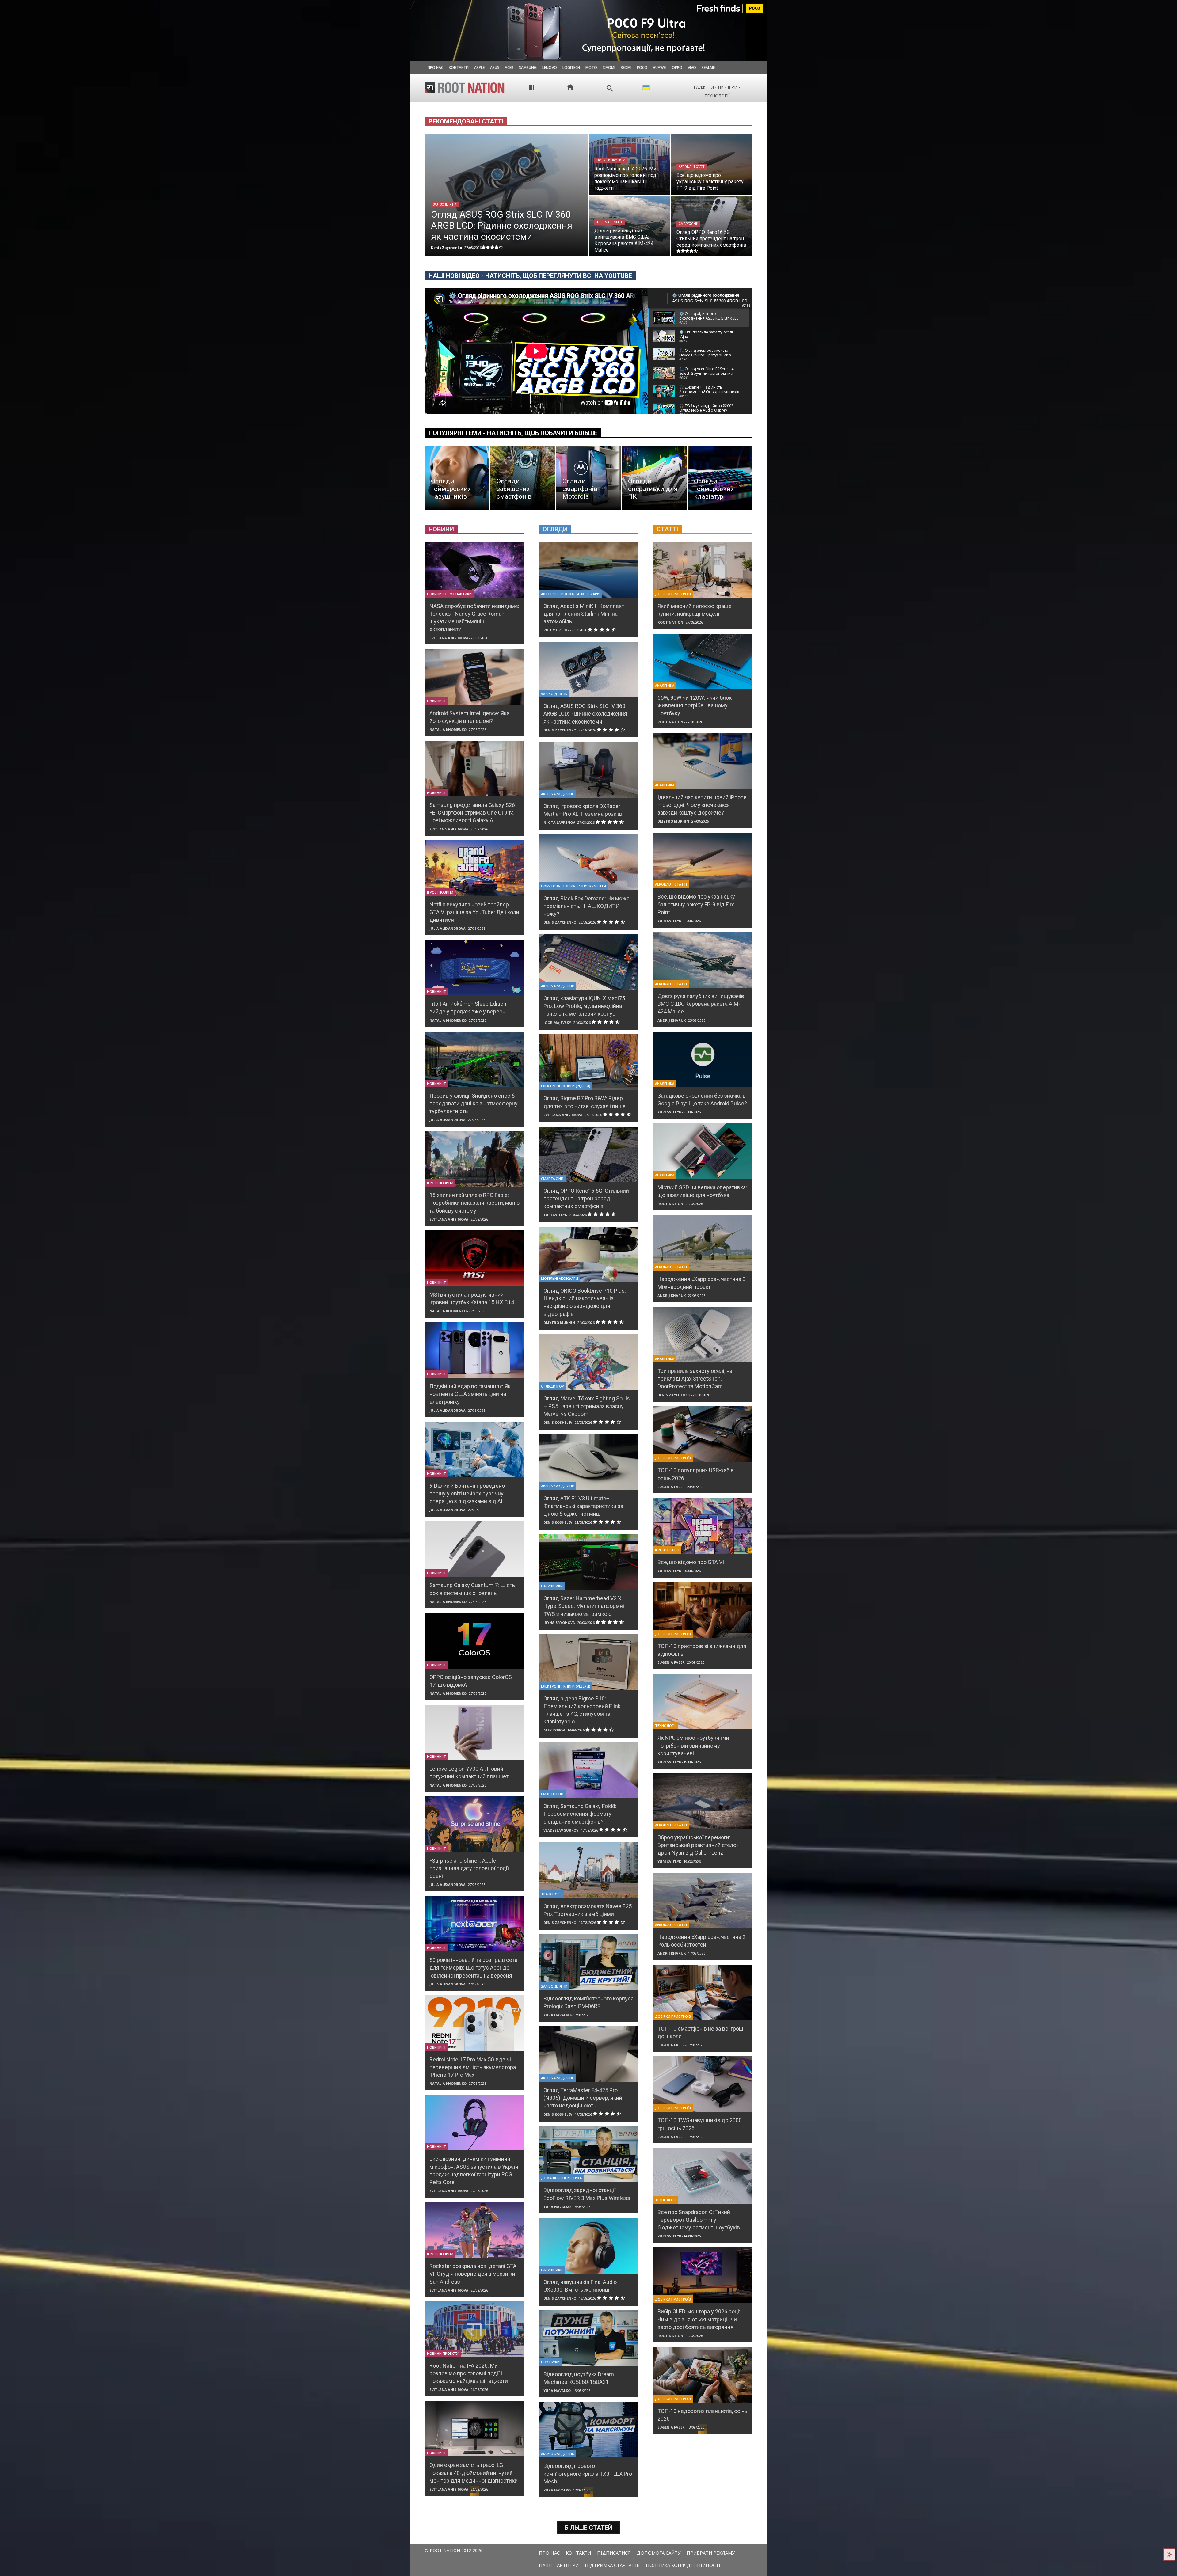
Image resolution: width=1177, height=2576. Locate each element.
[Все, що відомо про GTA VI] (703, 1526)
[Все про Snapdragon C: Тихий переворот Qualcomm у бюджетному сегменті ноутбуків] (703, 2176)
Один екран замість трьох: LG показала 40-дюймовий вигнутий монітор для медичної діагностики (474, 2473)
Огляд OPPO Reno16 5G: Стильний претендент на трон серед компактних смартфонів (586, 1198)
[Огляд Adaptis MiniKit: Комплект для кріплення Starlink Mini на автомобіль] (588, 570)
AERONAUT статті (692, 167)
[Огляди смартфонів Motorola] (588, 478)
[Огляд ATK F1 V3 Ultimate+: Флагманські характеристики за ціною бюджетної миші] (588, 1462)
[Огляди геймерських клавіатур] (720, 478)
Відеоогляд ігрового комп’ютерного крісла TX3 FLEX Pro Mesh (588, 2473)
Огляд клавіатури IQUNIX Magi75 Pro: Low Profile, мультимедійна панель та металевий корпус (584, 1006)
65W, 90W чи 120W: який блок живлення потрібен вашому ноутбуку (695, 705)
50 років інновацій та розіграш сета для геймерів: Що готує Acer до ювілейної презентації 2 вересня (473, 1968)
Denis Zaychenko (560, 730)
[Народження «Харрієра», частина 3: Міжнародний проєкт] (703, 1243)
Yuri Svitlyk (555, 1215)
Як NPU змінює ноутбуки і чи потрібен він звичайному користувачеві (693, 1745)
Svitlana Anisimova (449, 638)
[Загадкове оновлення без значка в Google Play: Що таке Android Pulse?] (703, 1059)
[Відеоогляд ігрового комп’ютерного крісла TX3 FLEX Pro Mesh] (588, 2430)
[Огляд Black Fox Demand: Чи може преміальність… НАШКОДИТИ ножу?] (588, 862)
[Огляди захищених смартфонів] (523, 478)
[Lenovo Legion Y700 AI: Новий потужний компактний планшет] (474, 1733)
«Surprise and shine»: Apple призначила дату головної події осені (469, 1868)
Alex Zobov (554, 1730)
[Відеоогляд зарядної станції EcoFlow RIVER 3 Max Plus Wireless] (588, 2154)
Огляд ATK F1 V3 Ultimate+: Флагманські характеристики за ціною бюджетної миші (583, 1506)
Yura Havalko (557, 2015)
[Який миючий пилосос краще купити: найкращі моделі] (703, 570)
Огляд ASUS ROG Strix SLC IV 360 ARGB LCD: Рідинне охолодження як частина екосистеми (585, 714)
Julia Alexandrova (448, 928)
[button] (610, 88)
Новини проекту (611, 160)
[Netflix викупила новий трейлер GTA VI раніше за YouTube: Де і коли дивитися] (474, 868)
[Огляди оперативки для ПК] (654, 478)
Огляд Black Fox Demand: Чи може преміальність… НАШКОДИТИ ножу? (587, 906)
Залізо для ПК (445, 205)
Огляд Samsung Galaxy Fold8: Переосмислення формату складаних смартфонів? (580, 1814)
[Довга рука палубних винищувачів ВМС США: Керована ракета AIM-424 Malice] (630, 226)
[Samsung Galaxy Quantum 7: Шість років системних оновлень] (474, 1549)
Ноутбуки (550, 2362)
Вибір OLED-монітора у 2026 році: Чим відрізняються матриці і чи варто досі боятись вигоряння (699, 2319)
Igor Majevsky (557, 1022)
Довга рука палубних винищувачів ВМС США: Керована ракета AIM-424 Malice (701, 1004)
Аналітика (665, 685)
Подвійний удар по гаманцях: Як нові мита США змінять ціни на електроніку (470, 1394)
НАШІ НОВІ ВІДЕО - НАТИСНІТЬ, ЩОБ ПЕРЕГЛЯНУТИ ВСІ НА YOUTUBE (530, 276)
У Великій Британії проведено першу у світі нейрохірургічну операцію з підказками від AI (467, 1493)
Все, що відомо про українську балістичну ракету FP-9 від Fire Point (696, 904)
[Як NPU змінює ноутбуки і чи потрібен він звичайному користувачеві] (703, 1702)
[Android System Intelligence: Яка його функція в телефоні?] (474, 677)
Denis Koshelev (558, 1422)
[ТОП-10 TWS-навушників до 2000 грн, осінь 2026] (703, 2084)
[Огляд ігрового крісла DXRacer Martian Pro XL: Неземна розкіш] (588, 770)
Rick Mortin (555, 630)
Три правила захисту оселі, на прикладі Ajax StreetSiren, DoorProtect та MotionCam (695, 1379)
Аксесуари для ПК (558, 794)
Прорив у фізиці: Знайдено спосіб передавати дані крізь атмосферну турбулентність (474, 1103)
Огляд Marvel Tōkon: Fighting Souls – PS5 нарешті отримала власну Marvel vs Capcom (587, 1406)
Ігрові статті (667, 1550)
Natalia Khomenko (448, 729)
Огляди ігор (552, 1386)
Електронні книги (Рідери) (566, 1086)
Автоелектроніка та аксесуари (570, 594)
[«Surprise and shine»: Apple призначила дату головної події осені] (474, 1824)
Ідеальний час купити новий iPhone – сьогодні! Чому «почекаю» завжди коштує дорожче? (702, 805)
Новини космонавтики (449, 594)
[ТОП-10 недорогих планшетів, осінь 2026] (703, 2375)
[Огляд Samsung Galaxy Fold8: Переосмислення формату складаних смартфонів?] (588, 1770)
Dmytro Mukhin (559, 1322)
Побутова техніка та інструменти (573, 886)
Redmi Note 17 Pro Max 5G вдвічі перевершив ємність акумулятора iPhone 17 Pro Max (473, 2067)
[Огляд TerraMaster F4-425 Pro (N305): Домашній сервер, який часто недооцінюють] (588, 2054)
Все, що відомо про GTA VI (691, 1562)
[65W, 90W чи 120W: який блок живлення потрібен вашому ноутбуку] (703, 661)
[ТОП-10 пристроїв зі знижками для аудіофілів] (703, 1610)
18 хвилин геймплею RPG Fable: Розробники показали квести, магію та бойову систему (474, 1203)
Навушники (552, 1586)
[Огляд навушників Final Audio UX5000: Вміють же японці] (588, 2245)
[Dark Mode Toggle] (1169, 2555)
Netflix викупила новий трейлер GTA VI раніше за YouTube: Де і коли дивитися (474, 912)
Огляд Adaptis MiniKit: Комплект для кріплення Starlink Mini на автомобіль (584, 614)
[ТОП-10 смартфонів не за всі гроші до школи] (703, 1992)
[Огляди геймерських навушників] (457, 478)
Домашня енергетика (561, 2178)
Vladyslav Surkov (561, 1830)
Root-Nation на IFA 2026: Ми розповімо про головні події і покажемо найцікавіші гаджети (469, 2373)
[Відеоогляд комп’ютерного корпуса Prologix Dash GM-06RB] (588, 1962)
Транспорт (552, 1894)
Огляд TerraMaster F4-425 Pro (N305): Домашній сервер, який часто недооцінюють (583, 2098)
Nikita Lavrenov (559, 822)
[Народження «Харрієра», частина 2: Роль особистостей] (703, 1900)
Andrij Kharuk (672, 1020)
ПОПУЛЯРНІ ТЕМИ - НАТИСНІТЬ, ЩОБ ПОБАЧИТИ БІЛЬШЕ (513, 433)
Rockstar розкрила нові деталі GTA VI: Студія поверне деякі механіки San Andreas (473, 2274)
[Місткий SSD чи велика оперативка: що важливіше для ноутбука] (703, 1151)
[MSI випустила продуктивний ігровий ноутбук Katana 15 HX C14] (474, 1258)
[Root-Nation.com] (465, 88)
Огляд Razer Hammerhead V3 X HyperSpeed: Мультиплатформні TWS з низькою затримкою (584, 1606)
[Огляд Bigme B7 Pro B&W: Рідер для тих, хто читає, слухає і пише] (588, 1062)
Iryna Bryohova (559, 1622)
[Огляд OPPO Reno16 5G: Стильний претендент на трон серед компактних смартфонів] (712, 226)
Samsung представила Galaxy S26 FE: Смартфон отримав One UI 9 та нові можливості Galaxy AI (472, 813)
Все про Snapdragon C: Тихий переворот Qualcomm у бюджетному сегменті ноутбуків (699, 2220)
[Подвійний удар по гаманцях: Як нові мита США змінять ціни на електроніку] (474, 1350)
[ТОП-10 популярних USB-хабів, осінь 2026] (703, 1434)
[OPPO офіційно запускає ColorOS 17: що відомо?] (474, 1641)
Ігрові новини (440, 892)
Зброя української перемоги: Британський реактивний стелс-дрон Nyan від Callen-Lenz (698, 1845)
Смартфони (688, 224)
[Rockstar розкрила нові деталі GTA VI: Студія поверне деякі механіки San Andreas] (474, 2230)
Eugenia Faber (671, 1487)
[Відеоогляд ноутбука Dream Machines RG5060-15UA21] (588, 2338)
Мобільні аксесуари (560, 1278)
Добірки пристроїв (673, 594)
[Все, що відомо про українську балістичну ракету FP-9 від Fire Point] (712, 164)
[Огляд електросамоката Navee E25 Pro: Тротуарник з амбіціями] (588, 1870)
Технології (665, 1725)
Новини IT (436, 701)
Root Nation (670, 622)
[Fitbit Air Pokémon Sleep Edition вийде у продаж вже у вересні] (474, 968)
